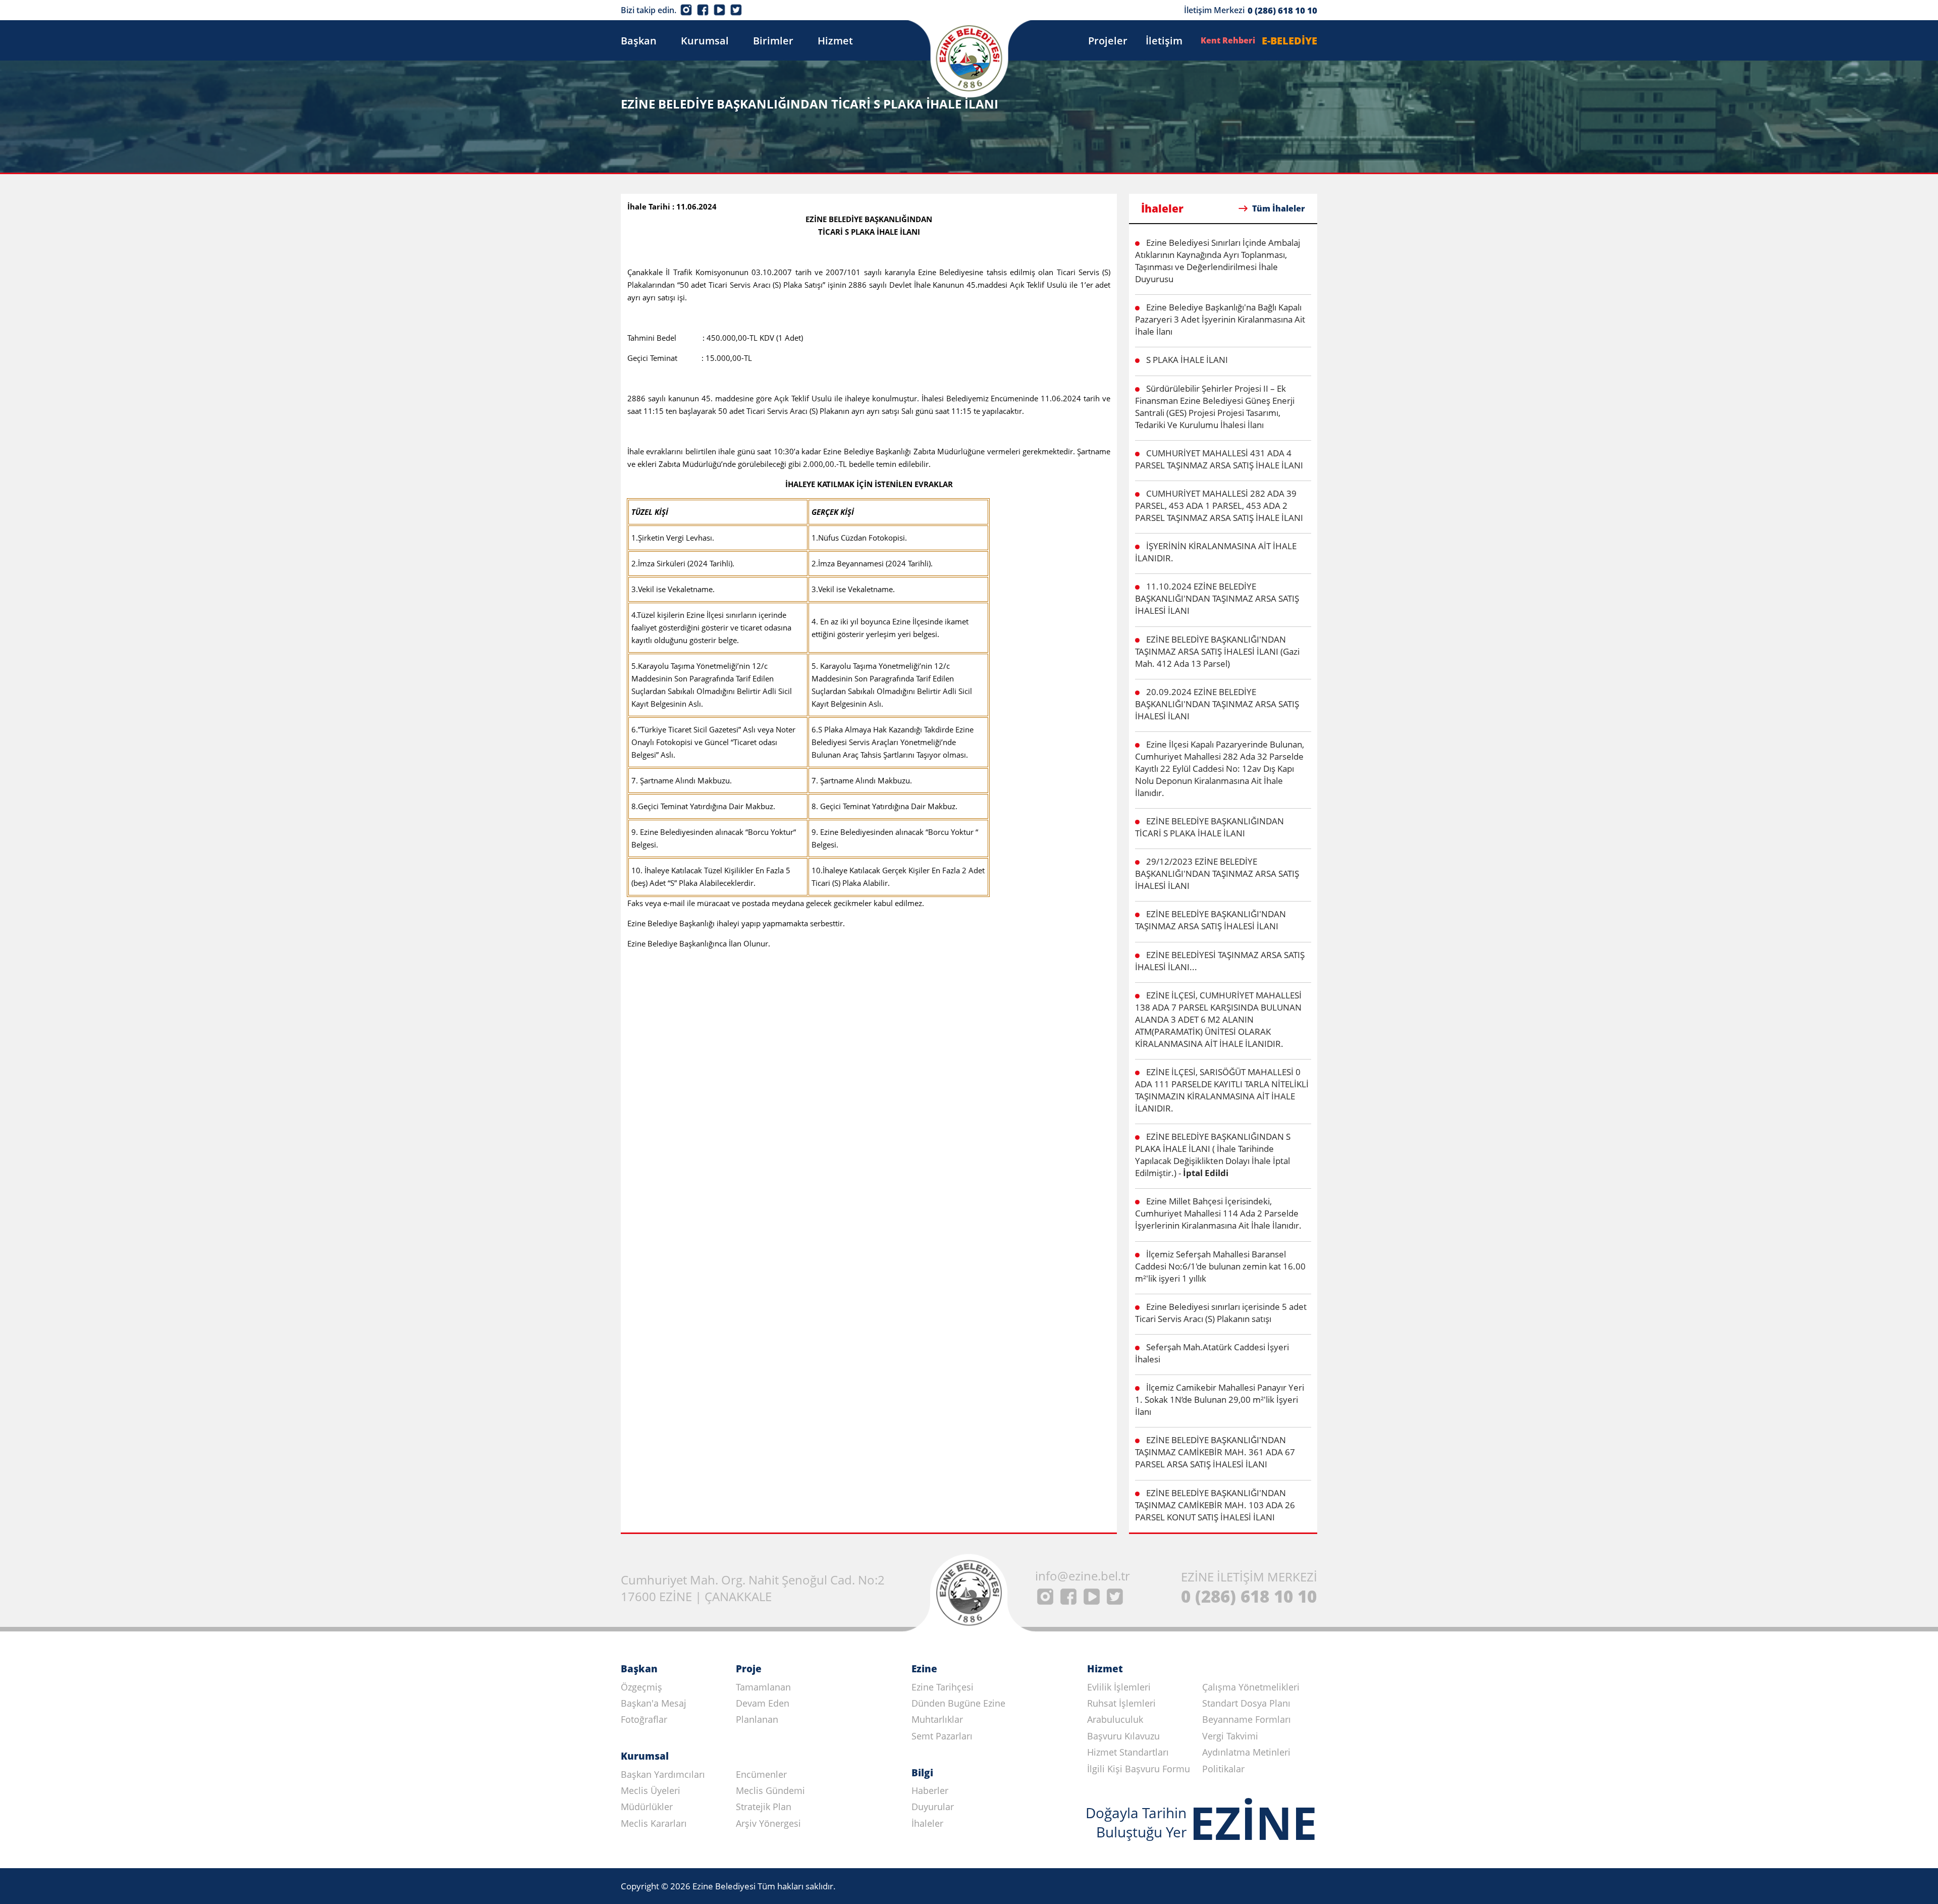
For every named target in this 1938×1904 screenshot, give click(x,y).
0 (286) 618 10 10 (1282, 10)
